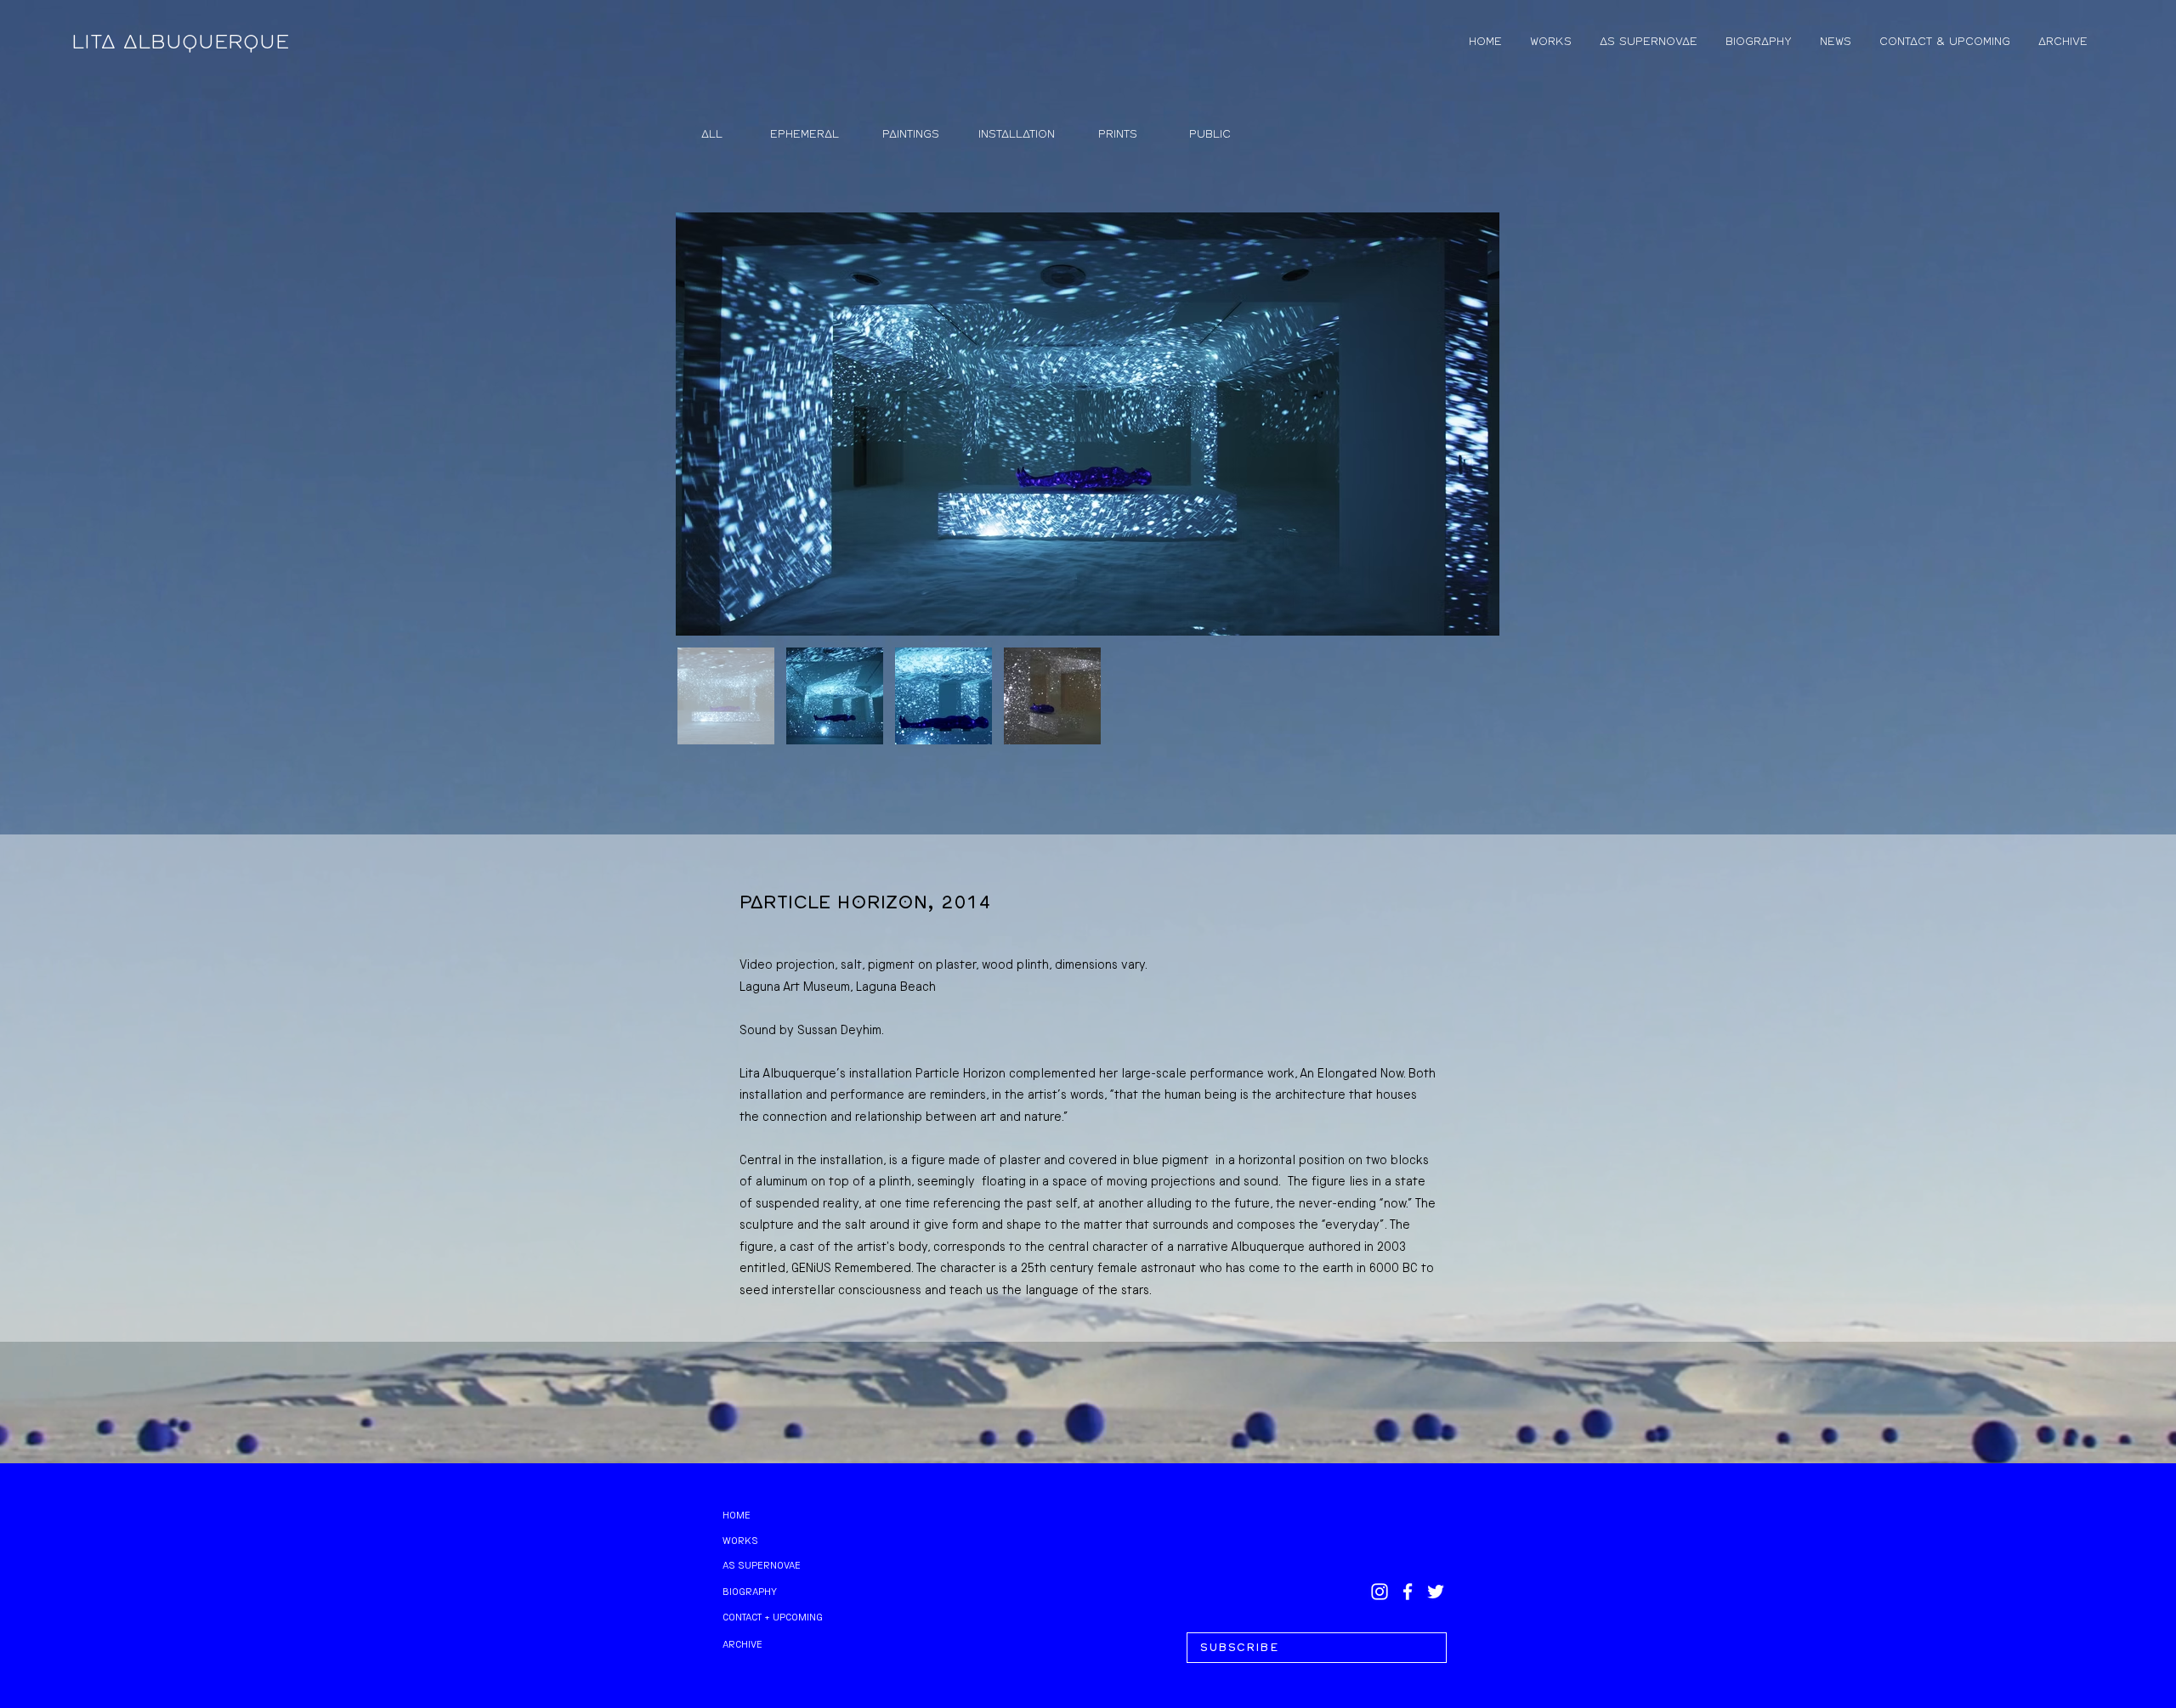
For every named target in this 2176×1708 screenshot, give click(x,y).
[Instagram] (1380, 1592)
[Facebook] (1408, 1592)
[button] (1317, 1648)
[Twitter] (1436, 1592)
